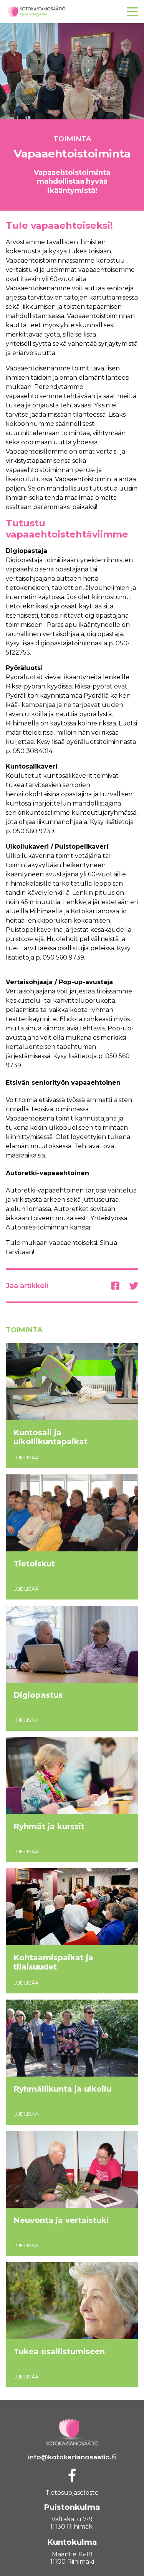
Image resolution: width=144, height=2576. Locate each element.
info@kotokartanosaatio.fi (72, 2457)
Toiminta (72, 139)
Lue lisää (26, 1457)
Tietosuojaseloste (72, 2493)
